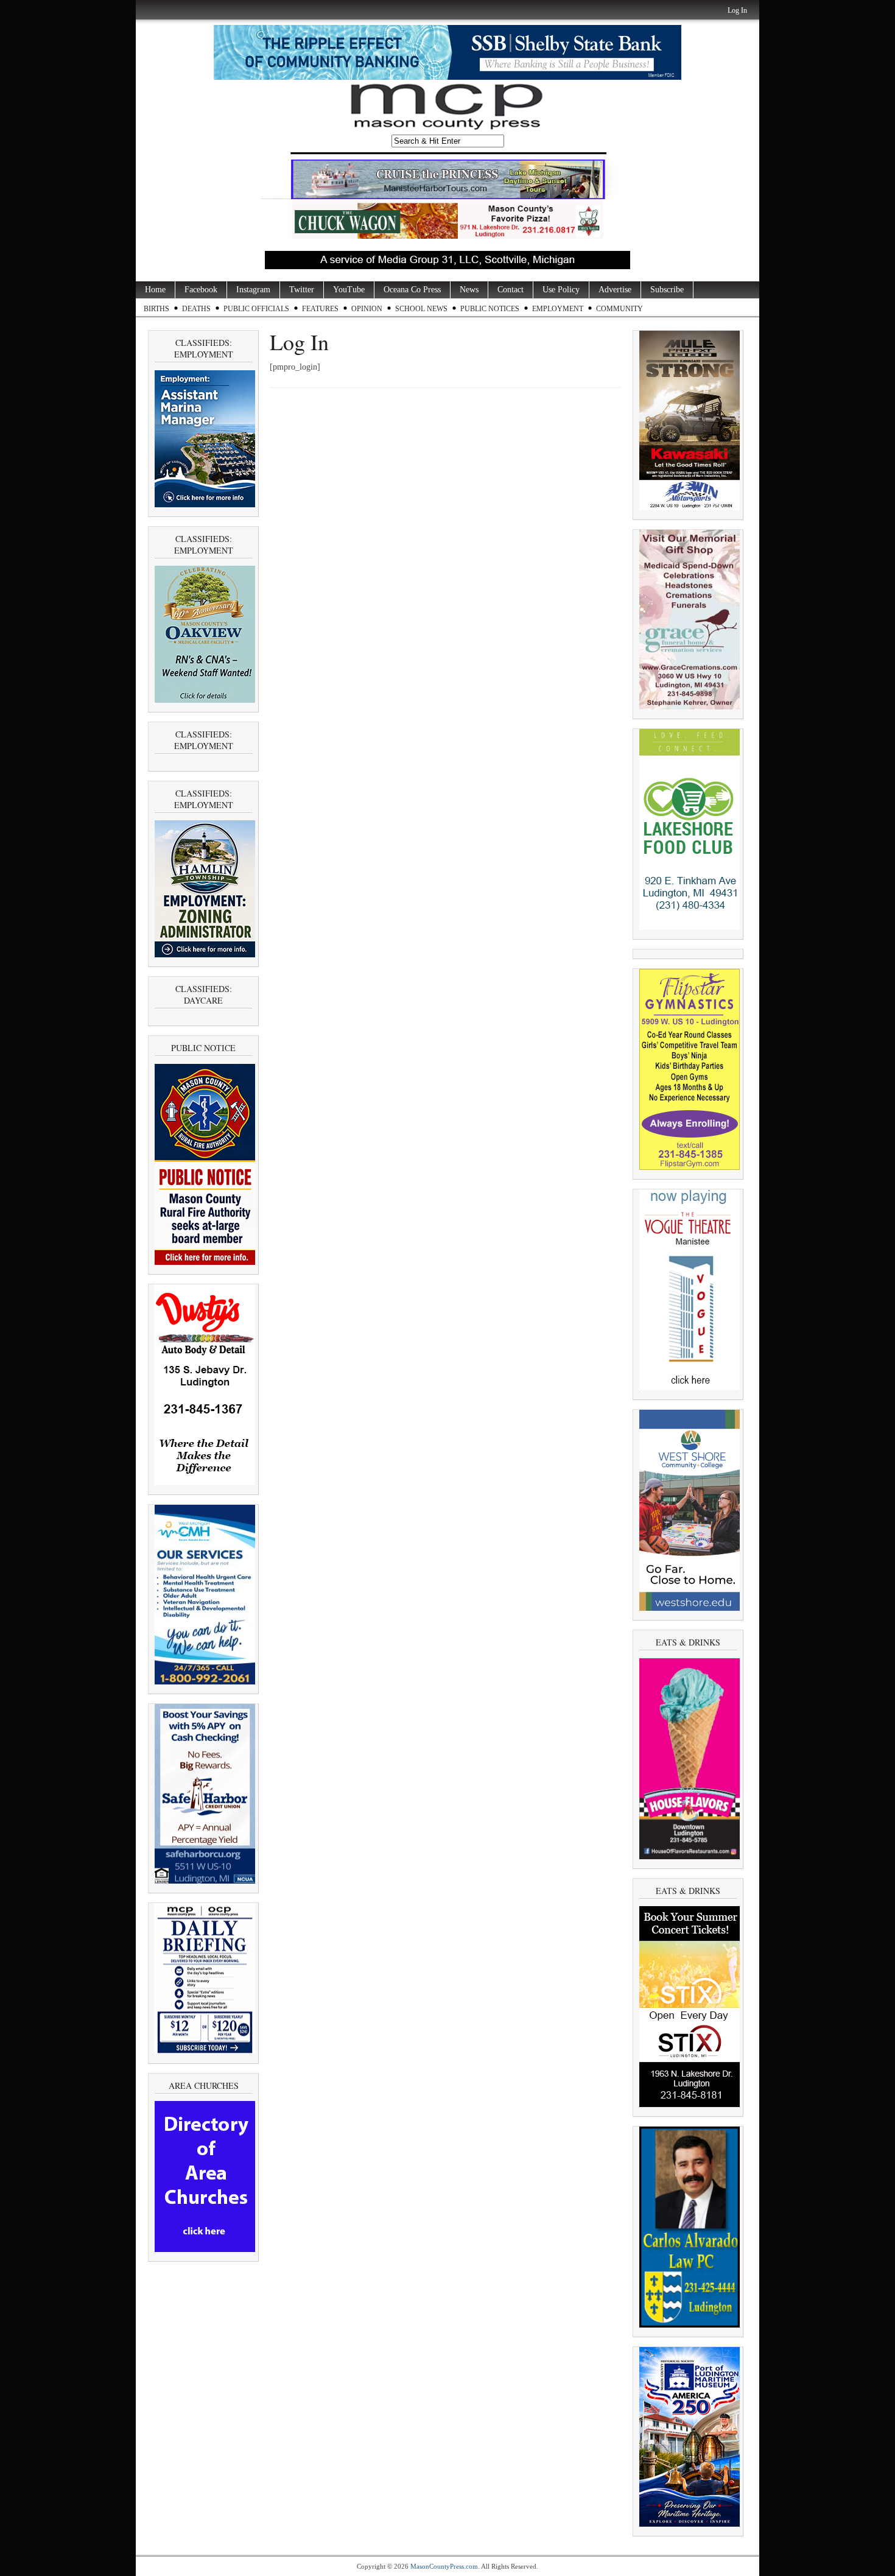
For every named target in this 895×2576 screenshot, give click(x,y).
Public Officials (256, 309)
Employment (558, 309)
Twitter (302, 290)
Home (155, 290)
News (469, 290)
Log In (737, 10)
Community (619, 309)
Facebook (201, 290)
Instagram (253, 290)
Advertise (615, 290)
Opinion (367, 309)
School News (421, 309)
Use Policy (561, 290)
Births (156, 309)
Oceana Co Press (412, 290)
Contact (511, 290)
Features (320, 309)
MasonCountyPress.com (444, 2566)
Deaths (196, 309)
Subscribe (667, 290)
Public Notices (490, 309)
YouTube (349, 290)
